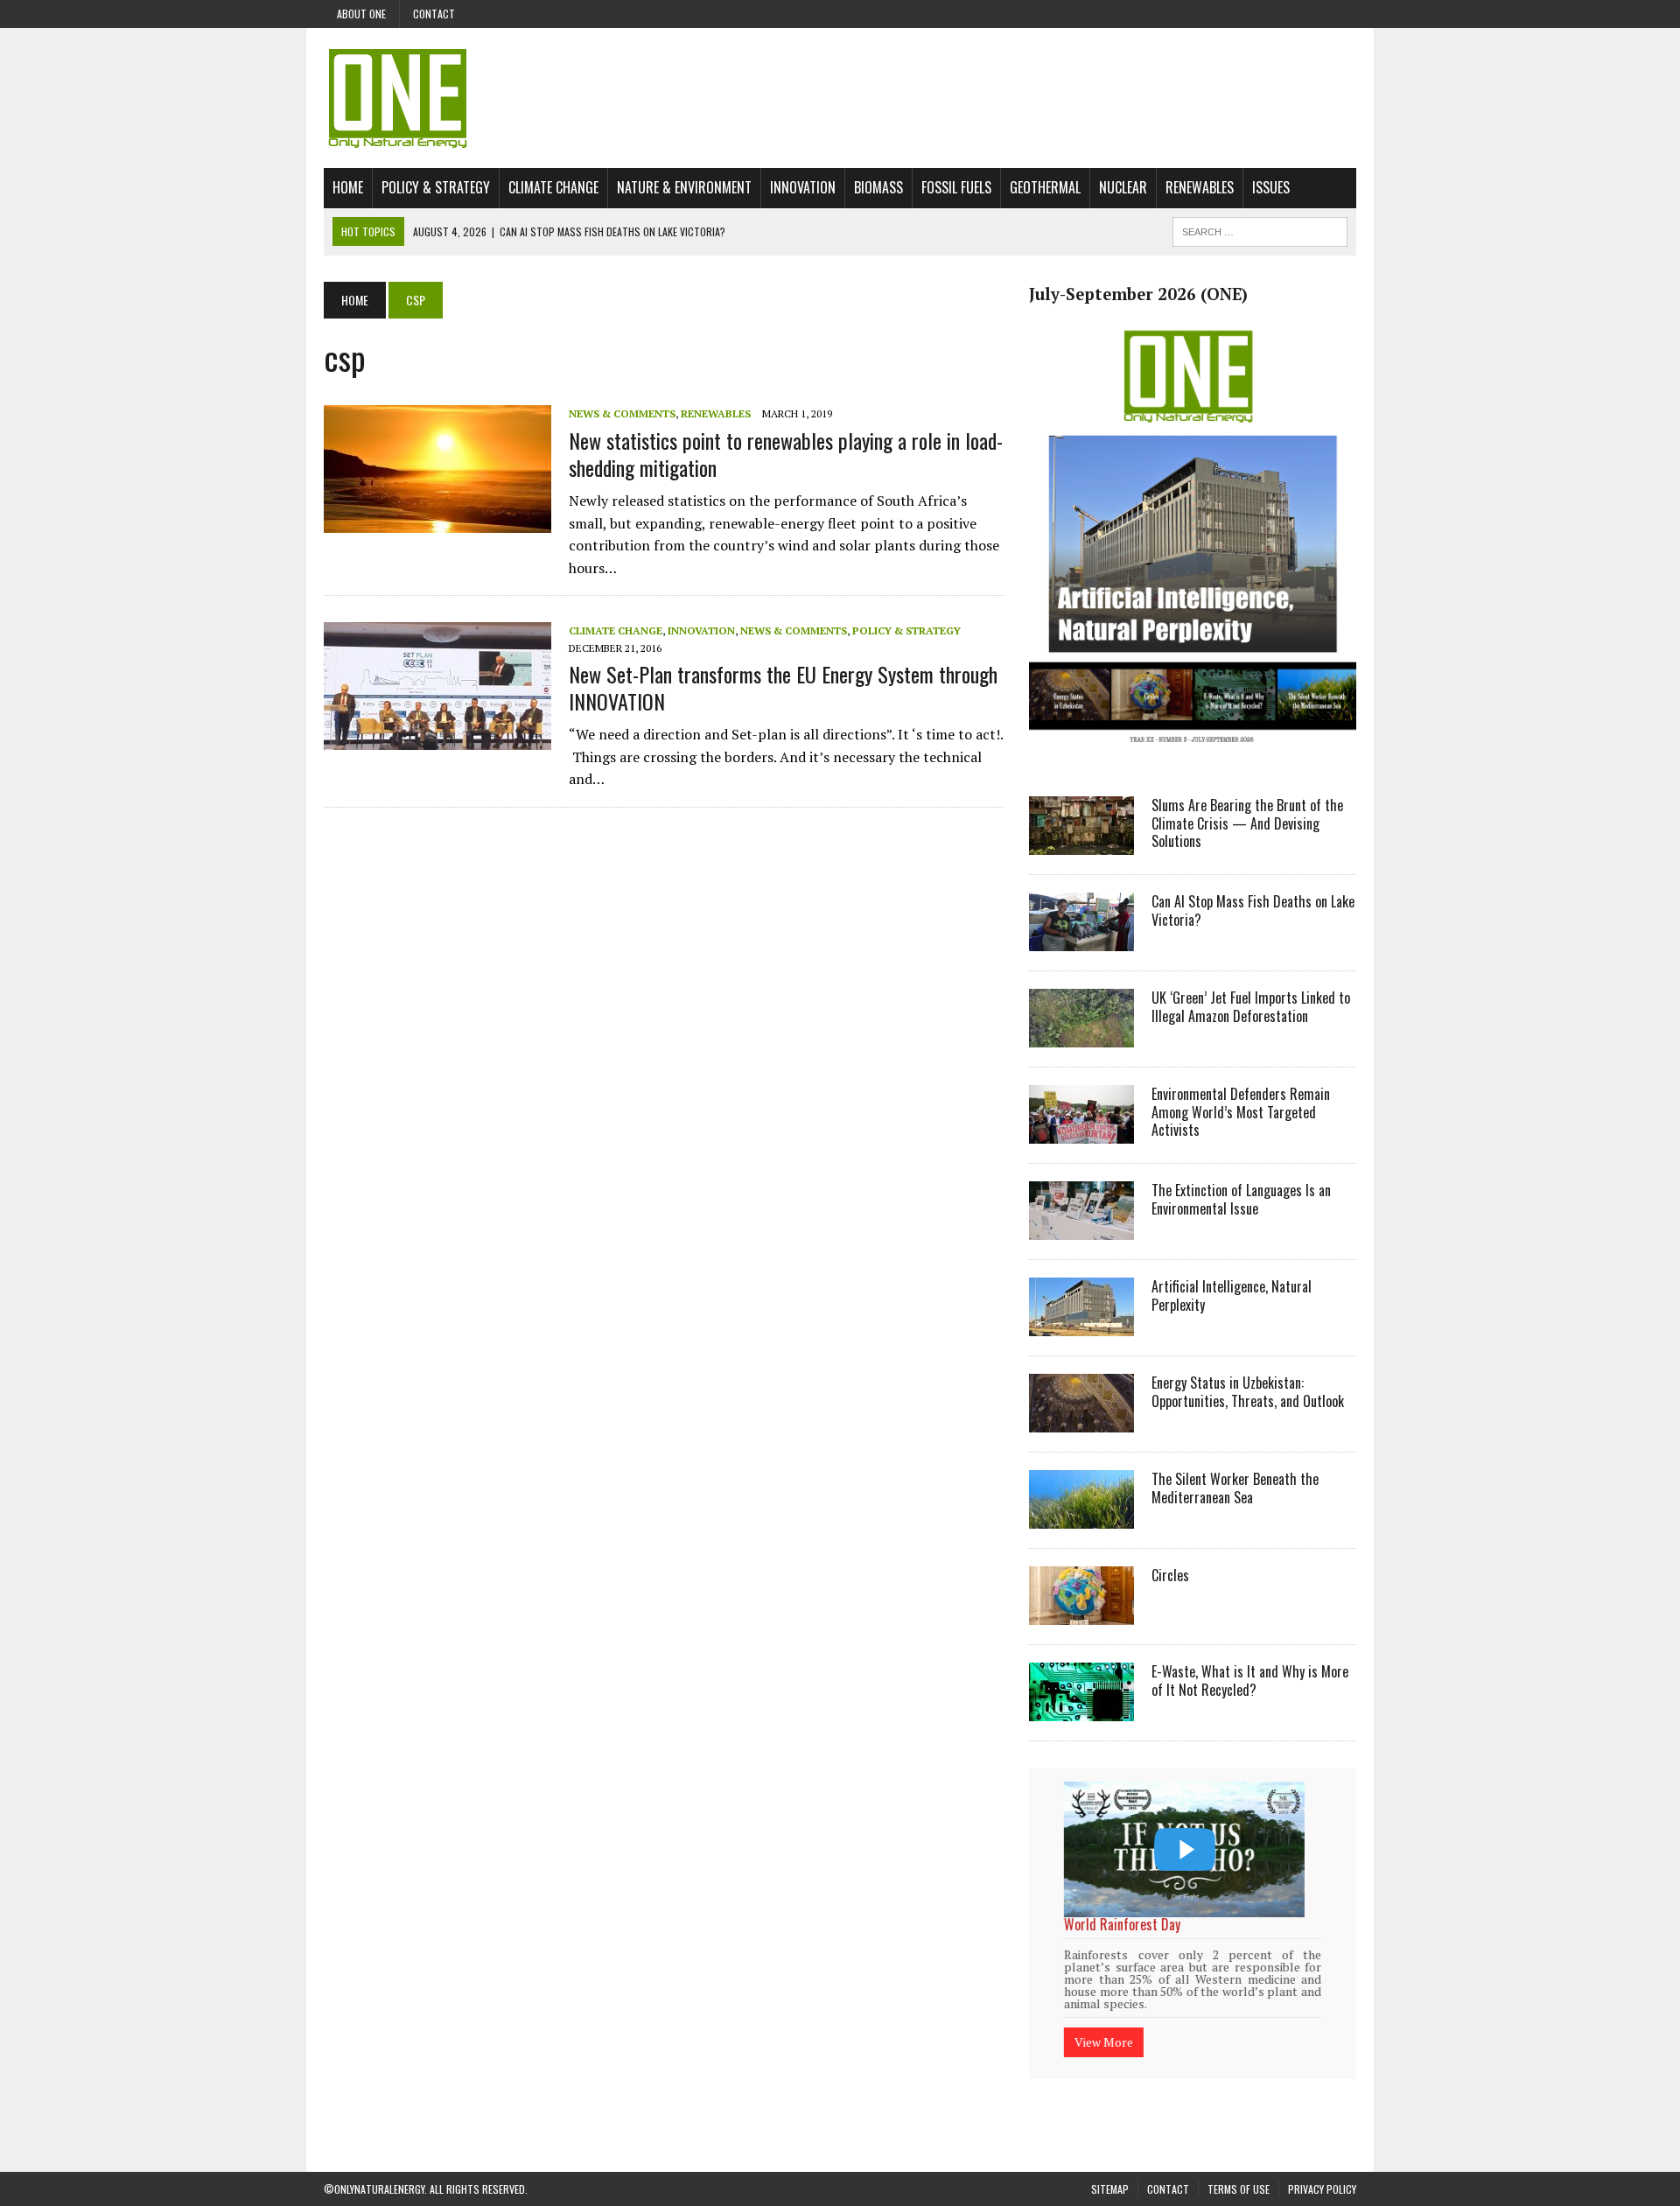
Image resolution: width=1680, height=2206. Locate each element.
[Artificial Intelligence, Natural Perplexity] (1081, 1324)
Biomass (878, 187)
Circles (1170, 1575)
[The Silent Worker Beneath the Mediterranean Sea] (1081, 1516)
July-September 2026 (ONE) (1138, 294)
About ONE (361, 14)
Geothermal (1045, 187)
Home (348, 187)
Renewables (1200, 187)
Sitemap (1110, 2166)
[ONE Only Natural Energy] (840, 98)
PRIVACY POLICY (1322, 2166)
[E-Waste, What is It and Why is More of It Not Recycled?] (1081, 1709)
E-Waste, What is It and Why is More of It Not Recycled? (1250, 1681)
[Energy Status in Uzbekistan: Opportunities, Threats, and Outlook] (1081, 1420)
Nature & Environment (684, 187)
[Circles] (1081, 1613)
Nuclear (1123, 187)
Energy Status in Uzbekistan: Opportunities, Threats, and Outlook (1248, 1392)
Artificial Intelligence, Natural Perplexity (1232, 1296)
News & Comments (622, 413)
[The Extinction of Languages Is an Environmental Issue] (1081, 1228)
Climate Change (553, 187)
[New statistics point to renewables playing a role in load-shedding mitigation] (437, 522)
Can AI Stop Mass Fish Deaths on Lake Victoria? (1253, 910)
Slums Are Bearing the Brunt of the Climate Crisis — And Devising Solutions (1247, 823)
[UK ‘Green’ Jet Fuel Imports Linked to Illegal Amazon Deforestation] (1081, 1035)
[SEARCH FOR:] (1260, 229)
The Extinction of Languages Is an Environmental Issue (1241, 1199)
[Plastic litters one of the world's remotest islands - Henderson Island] (1184, 1849)
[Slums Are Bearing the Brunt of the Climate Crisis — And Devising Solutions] (1081, 843)
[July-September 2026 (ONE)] (1193, 756)
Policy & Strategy (436, 187)
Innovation (803, 187)
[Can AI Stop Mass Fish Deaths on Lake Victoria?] (1081, 939)
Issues (1271, 187)
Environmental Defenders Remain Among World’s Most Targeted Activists (1241, 1112)
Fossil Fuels (956, 187)
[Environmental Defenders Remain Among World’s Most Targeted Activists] (1081, 1131)
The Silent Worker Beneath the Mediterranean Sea (1235, 1488)
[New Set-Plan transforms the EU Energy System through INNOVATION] (437, 739)
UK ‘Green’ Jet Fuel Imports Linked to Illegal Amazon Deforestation (1251, 1007)
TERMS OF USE (1239, 2166)
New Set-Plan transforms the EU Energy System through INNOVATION (783, 687)
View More (1104, 2019)
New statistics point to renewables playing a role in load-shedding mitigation (786, 454)
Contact (434, 14)
